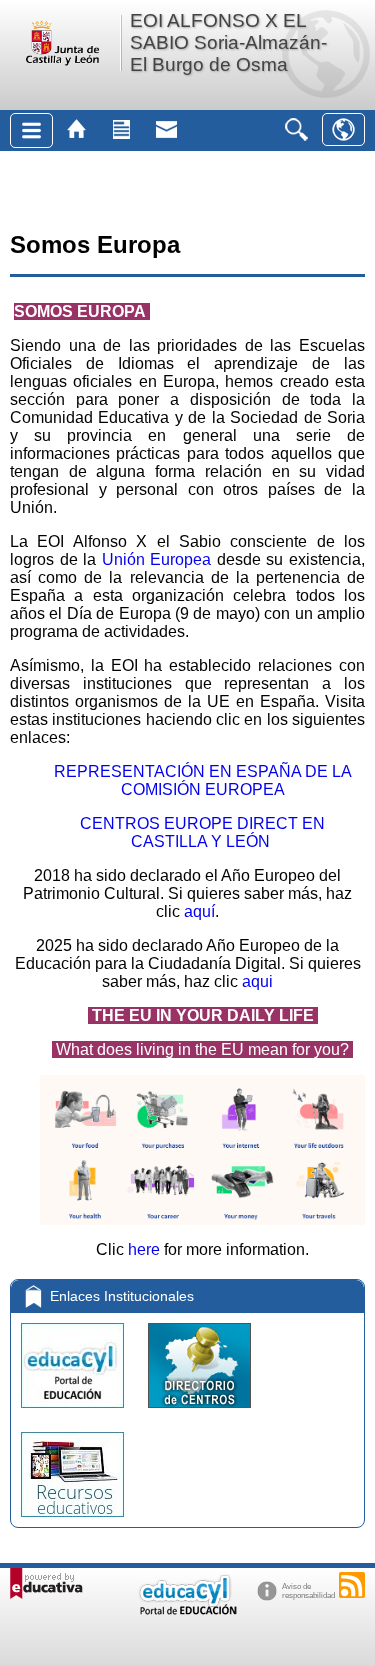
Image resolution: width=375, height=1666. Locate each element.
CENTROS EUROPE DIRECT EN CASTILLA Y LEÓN (202, 832)
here (144, 1249)
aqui (257, 981)
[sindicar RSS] (352, 1585)
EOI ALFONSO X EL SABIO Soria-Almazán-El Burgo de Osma (228, 42)
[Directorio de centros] (199, 1412)
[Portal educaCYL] (74, 1412)
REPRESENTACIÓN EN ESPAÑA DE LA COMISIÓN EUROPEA (203, 780)
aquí (197, 911)
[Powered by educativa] (46, 1583)
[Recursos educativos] (72, 1521)
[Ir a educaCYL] (187, 1610)
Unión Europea (157, 559)
